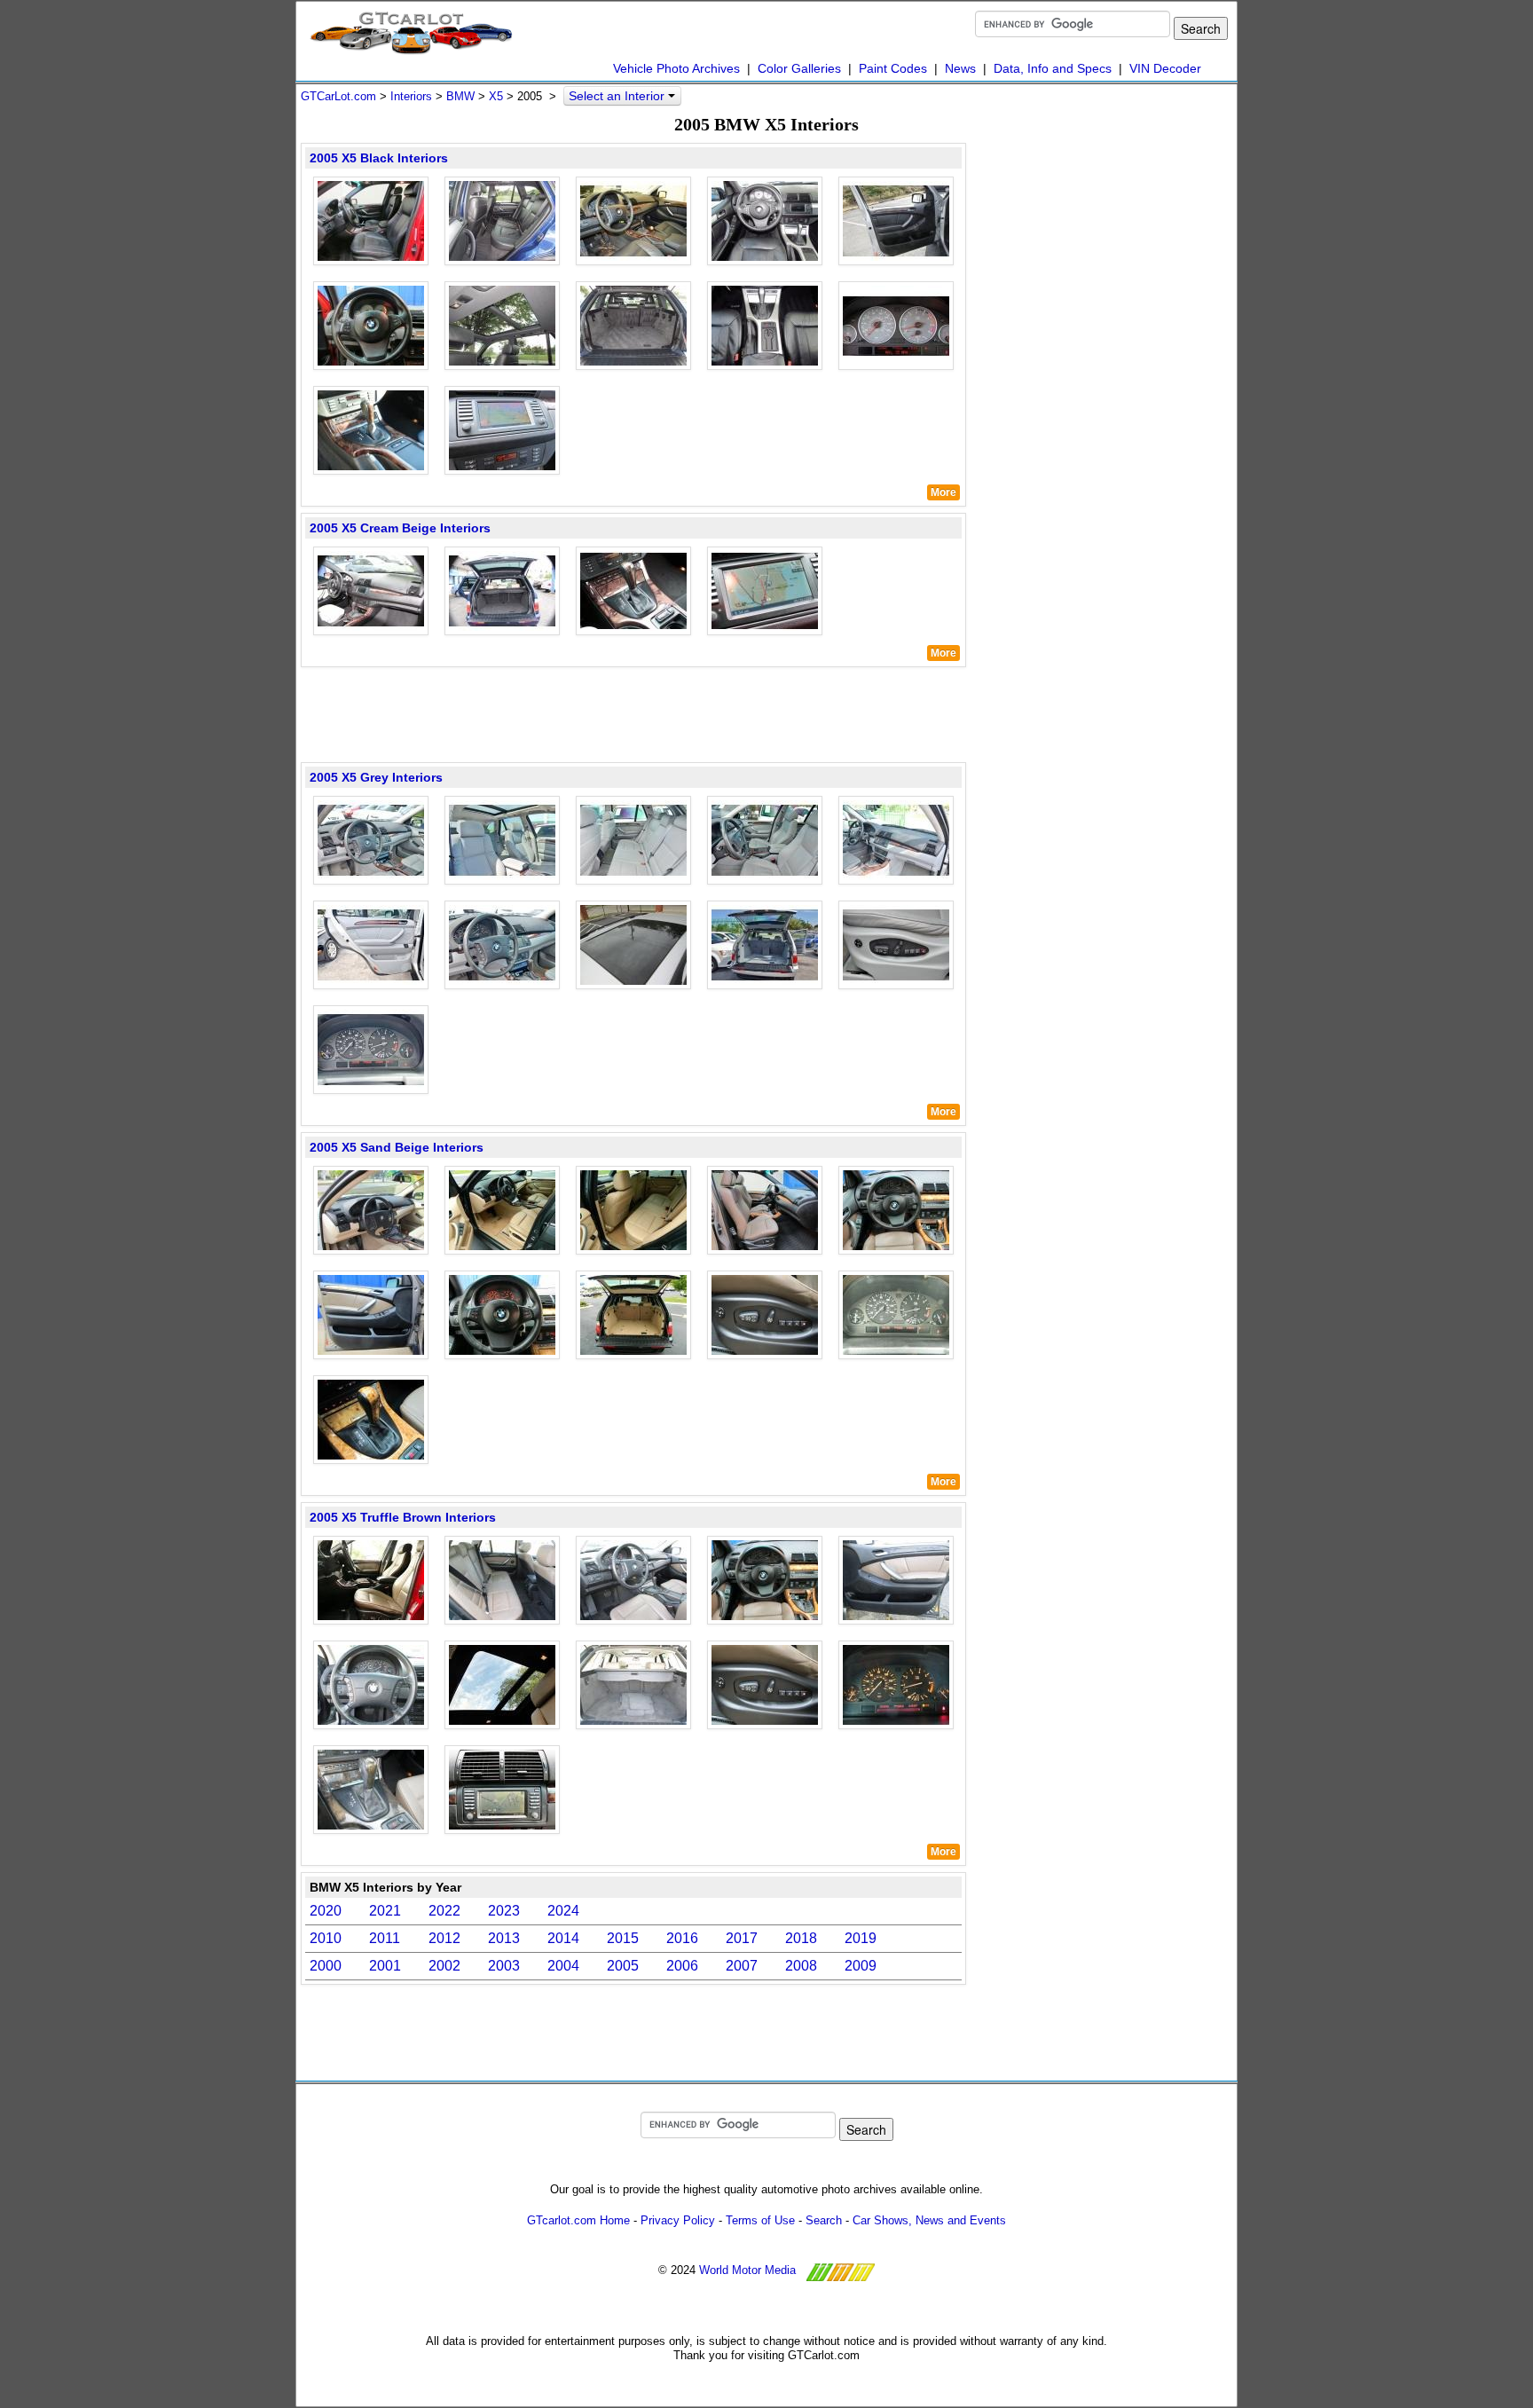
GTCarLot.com (338, 96)
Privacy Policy (678, 2220)
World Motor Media (747, 2270)
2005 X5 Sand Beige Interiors (397, 1147)
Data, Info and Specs (1053, 68)
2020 (326, 1911)
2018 (801, 1938)
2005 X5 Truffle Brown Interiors (403, 1517)
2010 (326, 1938)
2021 (385, 1911)
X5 (496, 96)
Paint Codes (893, 68)
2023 (504, 1911)
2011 (385, 1938)
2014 (563, 1938)
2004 (563, 1966)
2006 (682, 1966)
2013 (504, 1938)
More (943, 492)
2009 (861, 1966)
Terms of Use (760, 2220)
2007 (742, 1966)
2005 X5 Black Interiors (379, 158)
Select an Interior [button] (618, 96)
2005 (623, 1966)
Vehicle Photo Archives (676, 68)
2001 (385, 1966)
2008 (801, 1966)
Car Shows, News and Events (929, 2220)
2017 (742, 1938)
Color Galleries (799, 68)
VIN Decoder (1165, 68)
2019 (861, 1938)
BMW (460, 96)
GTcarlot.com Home (578, 2220)
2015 (623, 1938)
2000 (326, 1966)
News (960, 68)
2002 (444, 1966)
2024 (563, 1911)
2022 (444, 1911)
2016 (682, 1938)
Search (824, 2220)
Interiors (411, 96)
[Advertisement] (633, 713)
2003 (504, 1966)
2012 (444, 1938)
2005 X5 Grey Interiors (376, 777)
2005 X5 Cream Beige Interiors (400, 528)
